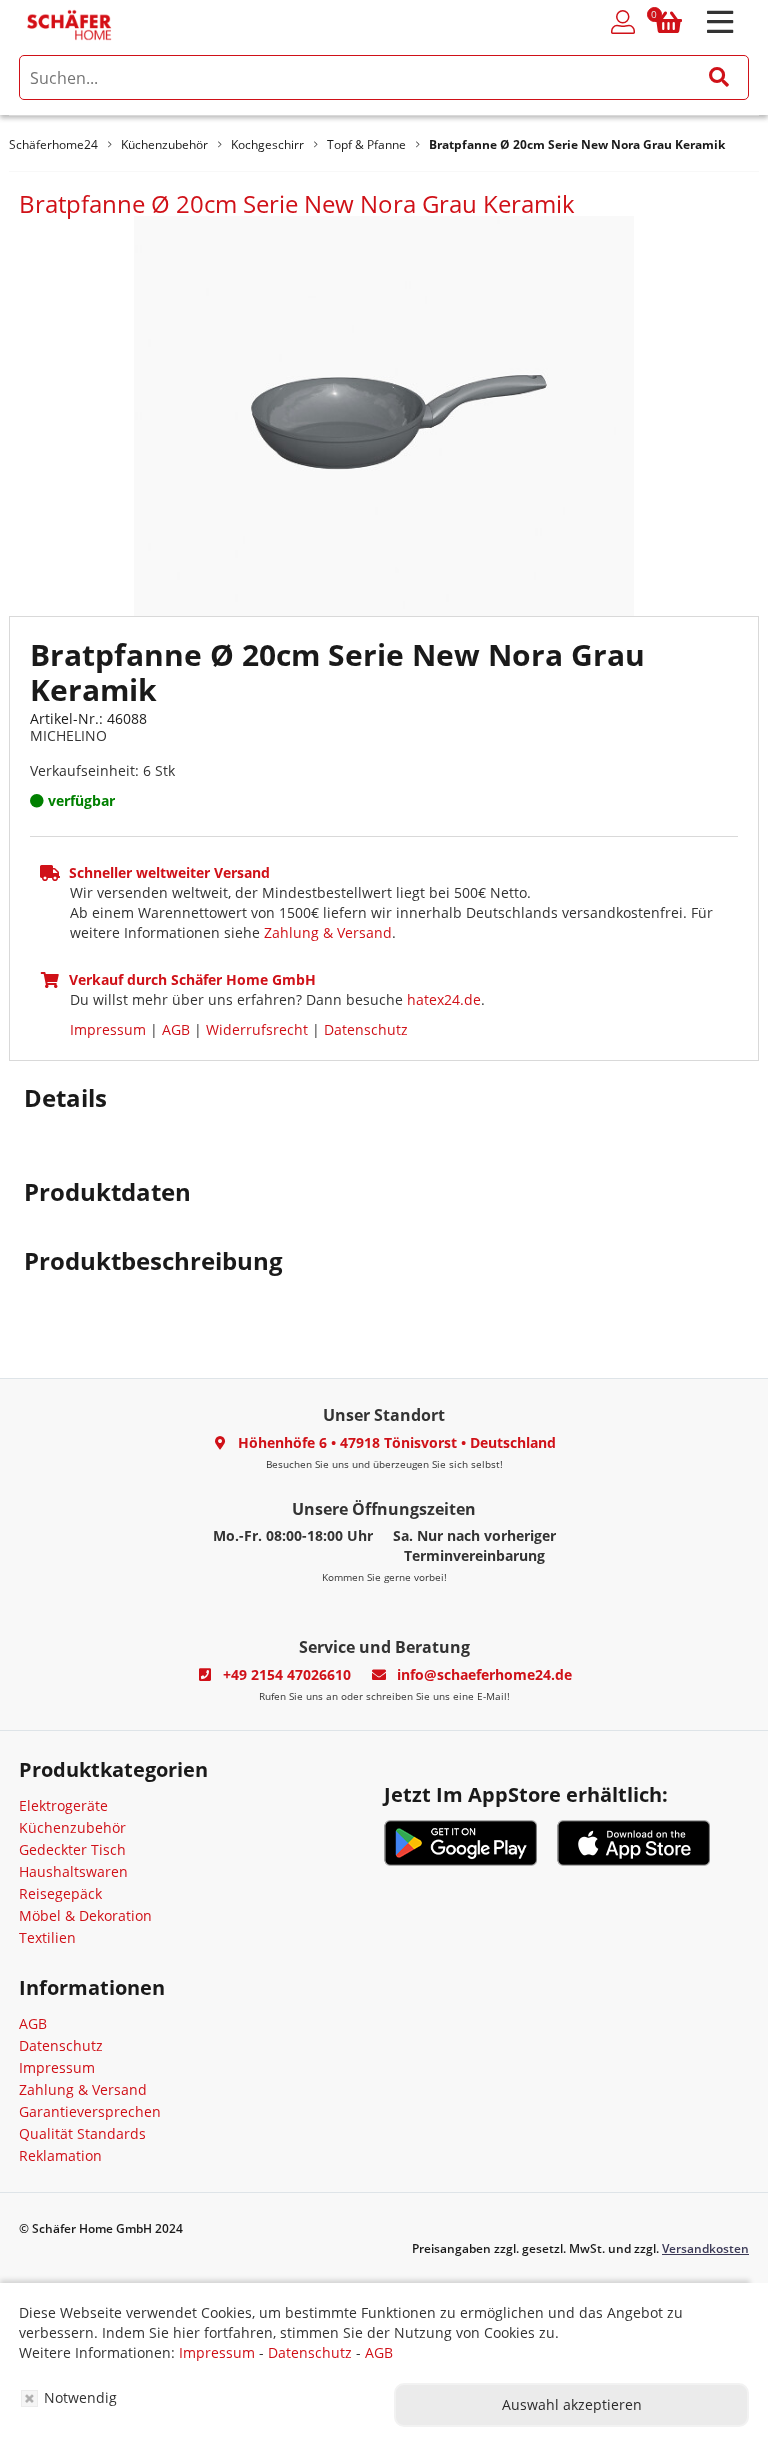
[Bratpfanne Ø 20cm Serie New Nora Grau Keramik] (384, 414)
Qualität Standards (82, 2133)
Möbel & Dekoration (85, 1915)
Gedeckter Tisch (72, 1849)
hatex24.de (444, 999)
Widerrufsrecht (257, 1029)
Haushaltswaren (73, 1871)
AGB (176, 1029)
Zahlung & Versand (328, 932)
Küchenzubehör (72, 1827)
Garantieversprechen (90, 2111)
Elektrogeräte (63, 1805)
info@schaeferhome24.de (484, 1674)
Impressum (108, 1029)
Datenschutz (366, 1029)
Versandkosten (705, 2248)
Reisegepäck (60, 1893)
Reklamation (60, 2155)
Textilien (47, 1937)
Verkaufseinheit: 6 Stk (102, 770)
